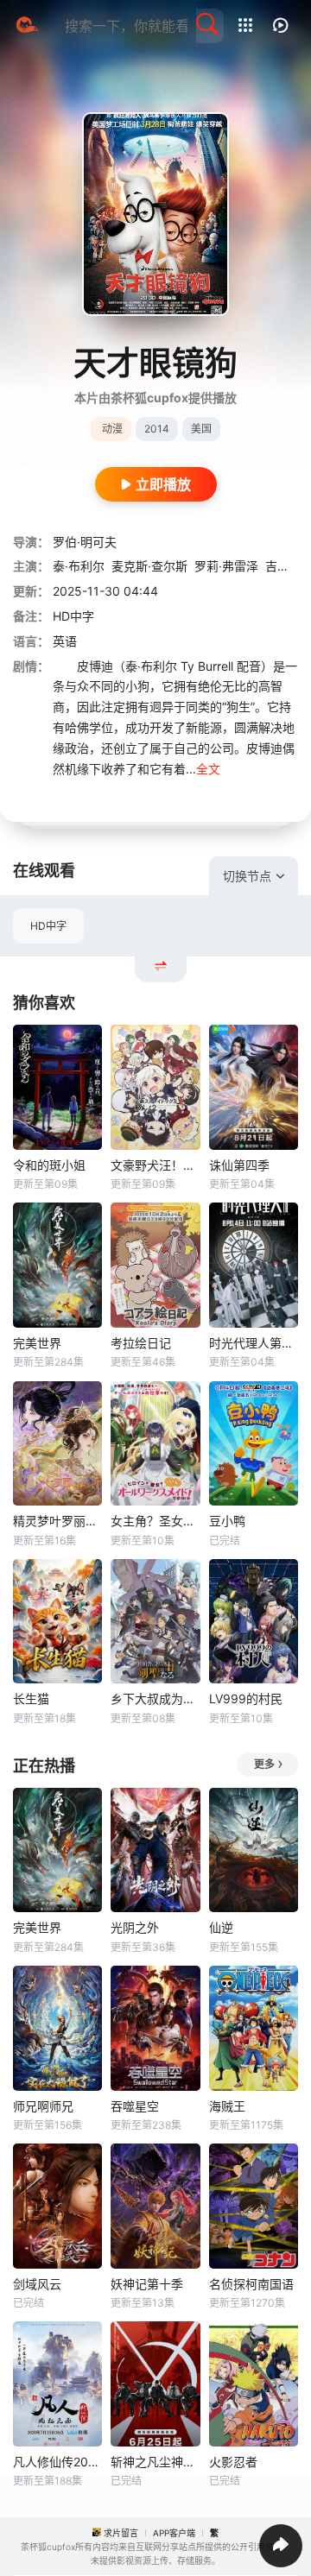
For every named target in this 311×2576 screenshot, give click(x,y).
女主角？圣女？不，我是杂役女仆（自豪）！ (155, 1521)
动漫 (112, 429)
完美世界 (37, 1343)
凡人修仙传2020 (57, 2462)
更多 (264, 1764)
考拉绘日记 (141, 1343)
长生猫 (31, 1698)
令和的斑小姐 (49, 1165)
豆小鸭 (227, 1521)
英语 (65, 641)
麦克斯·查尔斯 (149, 566)
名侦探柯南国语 (251, 2284)
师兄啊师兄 (43, 2106)
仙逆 (221, 1927)
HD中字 (48, 926)
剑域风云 (37, 2284)
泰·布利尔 (79, 566)
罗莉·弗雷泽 (226, 566)
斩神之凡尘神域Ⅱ (155, 2462)
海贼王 (227, 2106)
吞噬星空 (135, 2106)
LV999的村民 (246, 1698)
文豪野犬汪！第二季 (155, 1165)
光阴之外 (135, 1927)
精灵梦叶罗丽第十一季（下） (57, 1521)
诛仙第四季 (239, 1165)
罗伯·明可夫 (85, 542)
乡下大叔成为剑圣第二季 (155, 1698)
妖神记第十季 (147, 2284)
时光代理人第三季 (254, 1343)
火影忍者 (233, 2462)
